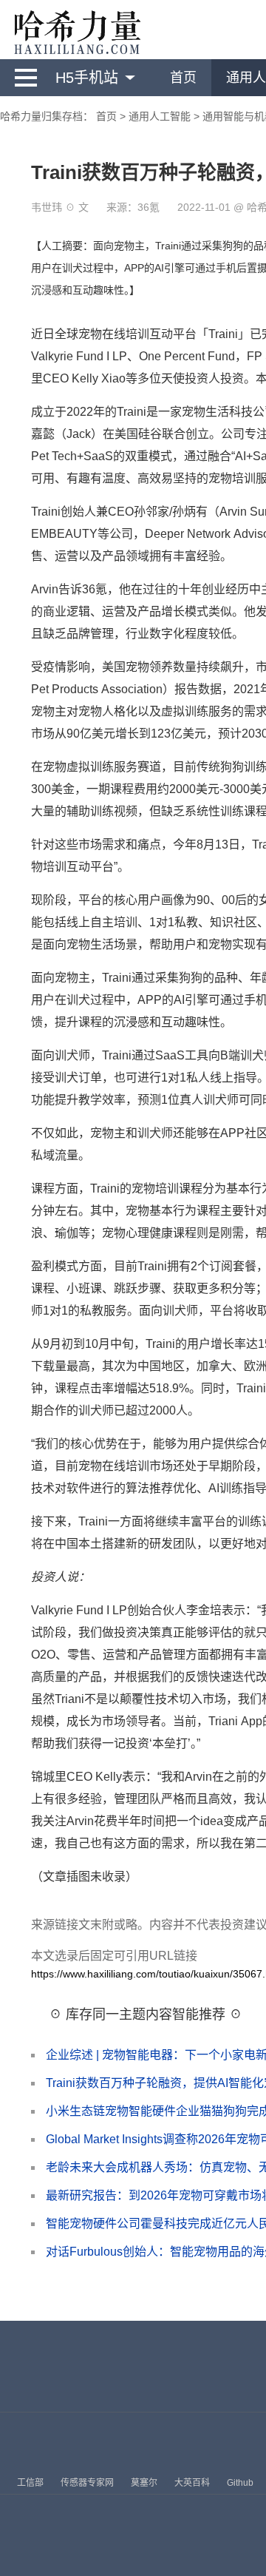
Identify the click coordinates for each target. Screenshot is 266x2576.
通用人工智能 (160, 116)
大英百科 (193, 2483)
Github (241, 2483)
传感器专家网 (88, 2483)
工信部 (31, 2483)
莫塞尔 (145, 2483)
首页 (183, 78)
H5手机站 (87, 78)
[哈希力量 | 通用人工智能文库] (76, 30)
